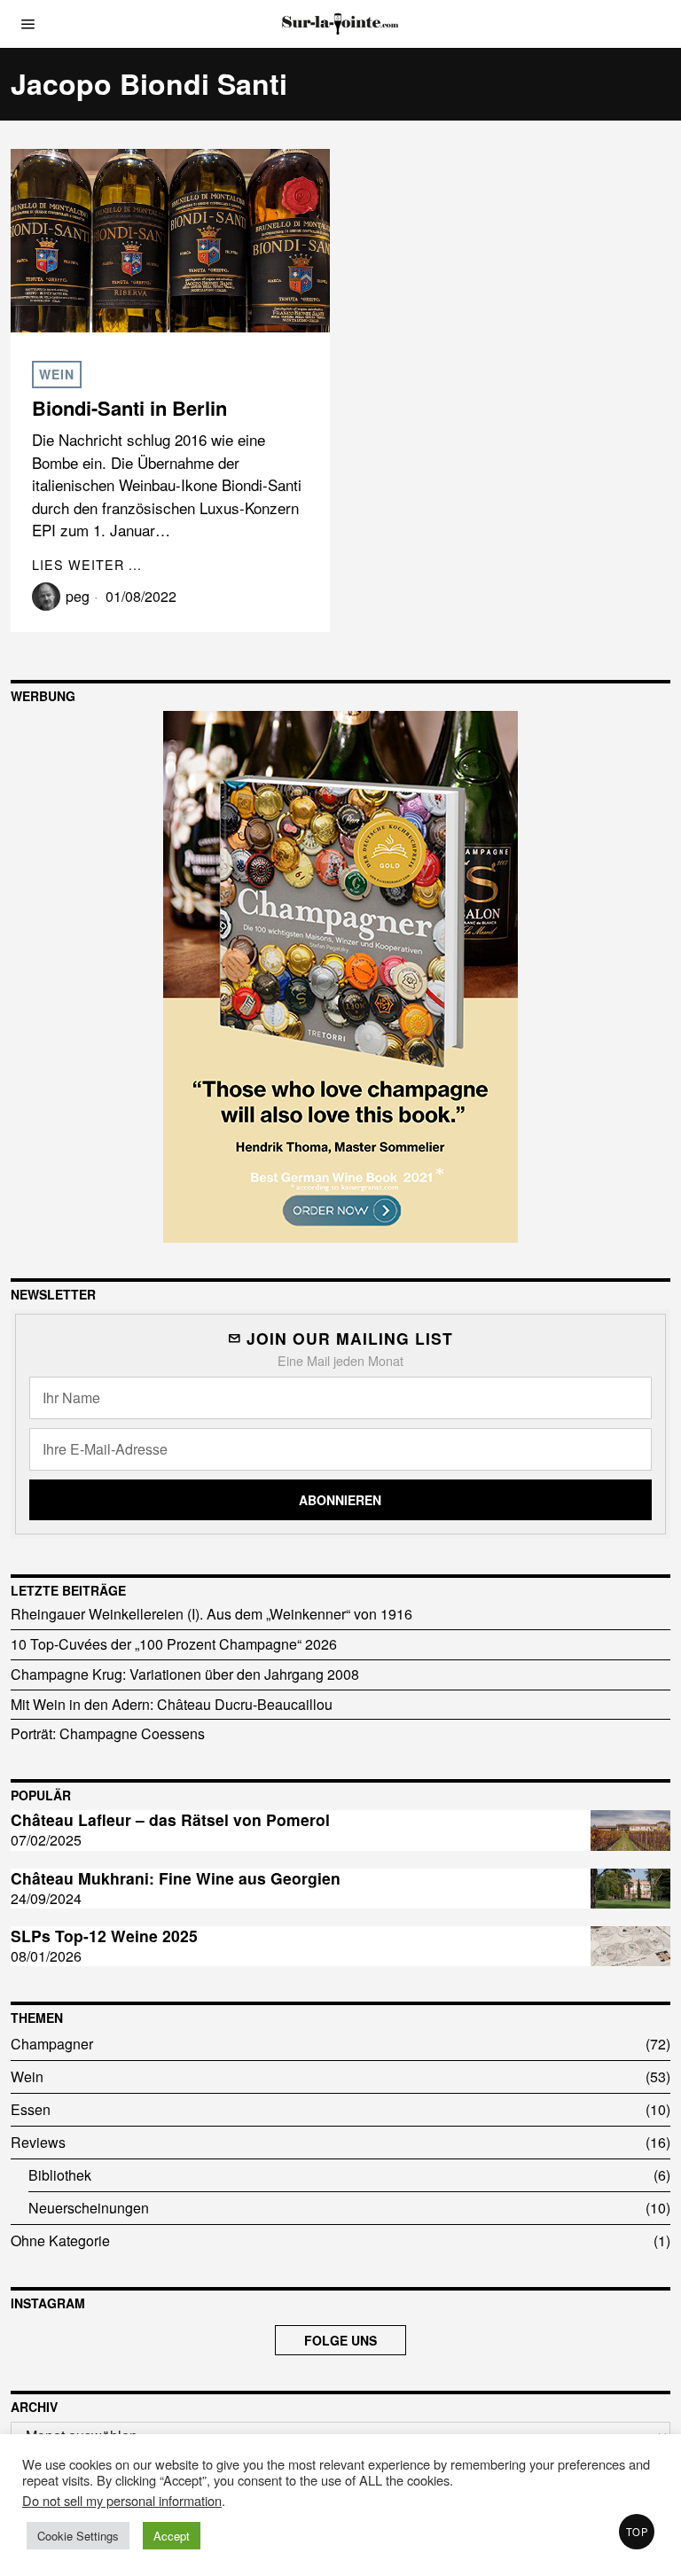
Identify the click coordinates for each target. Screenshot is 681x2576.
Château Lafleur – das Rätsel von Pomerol (170, 1820)
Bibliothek (60, 2175)
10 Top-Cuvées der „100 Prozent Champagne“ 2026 (174, 1644)
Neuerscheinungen (89, 2208)
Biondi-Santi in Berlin (129, 408)
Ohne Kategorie (60, 2240)
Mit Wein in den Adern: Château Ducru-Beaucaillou (172, 1704)
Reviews (38, 2142)
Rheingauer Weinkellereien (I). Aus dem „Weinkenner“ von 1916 (211, 1614)
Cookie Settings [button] (78, 2536)
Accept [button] (172, 2536)
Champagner (52, 2044)
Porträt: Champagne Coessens (108, 1733)
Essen (31, 2109)
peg (78, 596)
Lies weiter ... (87, 564)
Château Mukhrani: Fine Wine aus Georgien (176, 1879)
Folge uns (340, 2340)
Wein (57, 374)
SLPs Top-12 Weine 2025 (104, 1936)
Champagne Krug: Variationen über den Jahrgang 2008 (185, 1674)
